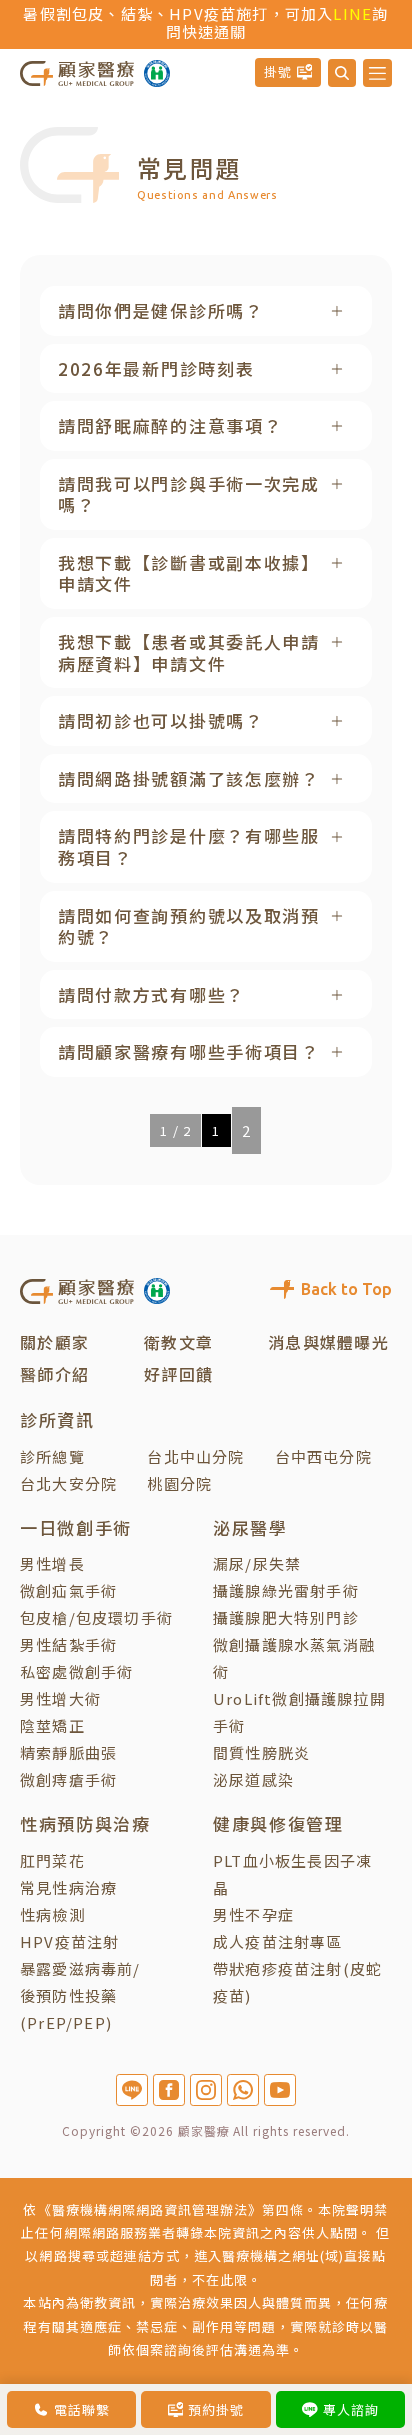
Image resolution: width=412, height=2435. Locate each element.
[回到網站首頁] (77, 72)
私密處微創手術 (76, 1671)
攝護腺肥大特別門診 (286, 1617)
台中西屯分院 (323, 1456)
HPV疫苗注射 (69, 1941)
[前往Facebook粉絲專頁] (169, 2090)
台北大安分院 (68, 1483)
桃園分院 (179, 1483)
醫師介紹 (54, 1374)
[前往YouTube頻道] (280, 2090)
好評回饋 (178, 1374)
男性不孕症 (253, 1914)
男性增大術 (60, 1698)
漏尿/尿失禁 (257, 1563)
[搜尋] (342, 73)
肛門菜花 (52, 1860)
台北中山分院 (195, 1456)
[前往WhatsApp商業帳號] (243, 2090)
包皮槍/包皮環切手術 (96, 1617)
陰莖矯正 (52, 1725)
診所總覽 (52, 1456)
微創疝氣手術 (68, 1590)
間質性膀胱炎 (261, 1752)
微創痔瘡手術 (68, 1779)
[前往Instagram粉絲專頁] (206, 2090)
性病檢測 (52, 1914)
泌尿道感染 (253, 1779)
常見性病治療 (68, 1887)
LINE (352, 13)
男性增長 (52, 1563)
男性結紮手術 (68, 1644)
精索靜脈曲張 (68, 1752)
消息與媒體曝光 (328, 1342)
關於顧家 (54, 1342)
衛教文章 (178, 1342)
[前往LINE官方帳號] (132, 2090)
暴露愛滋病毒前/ (80, 1968)
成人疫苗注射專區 (278, 1941)
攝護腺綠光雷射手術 (286, 1590)
